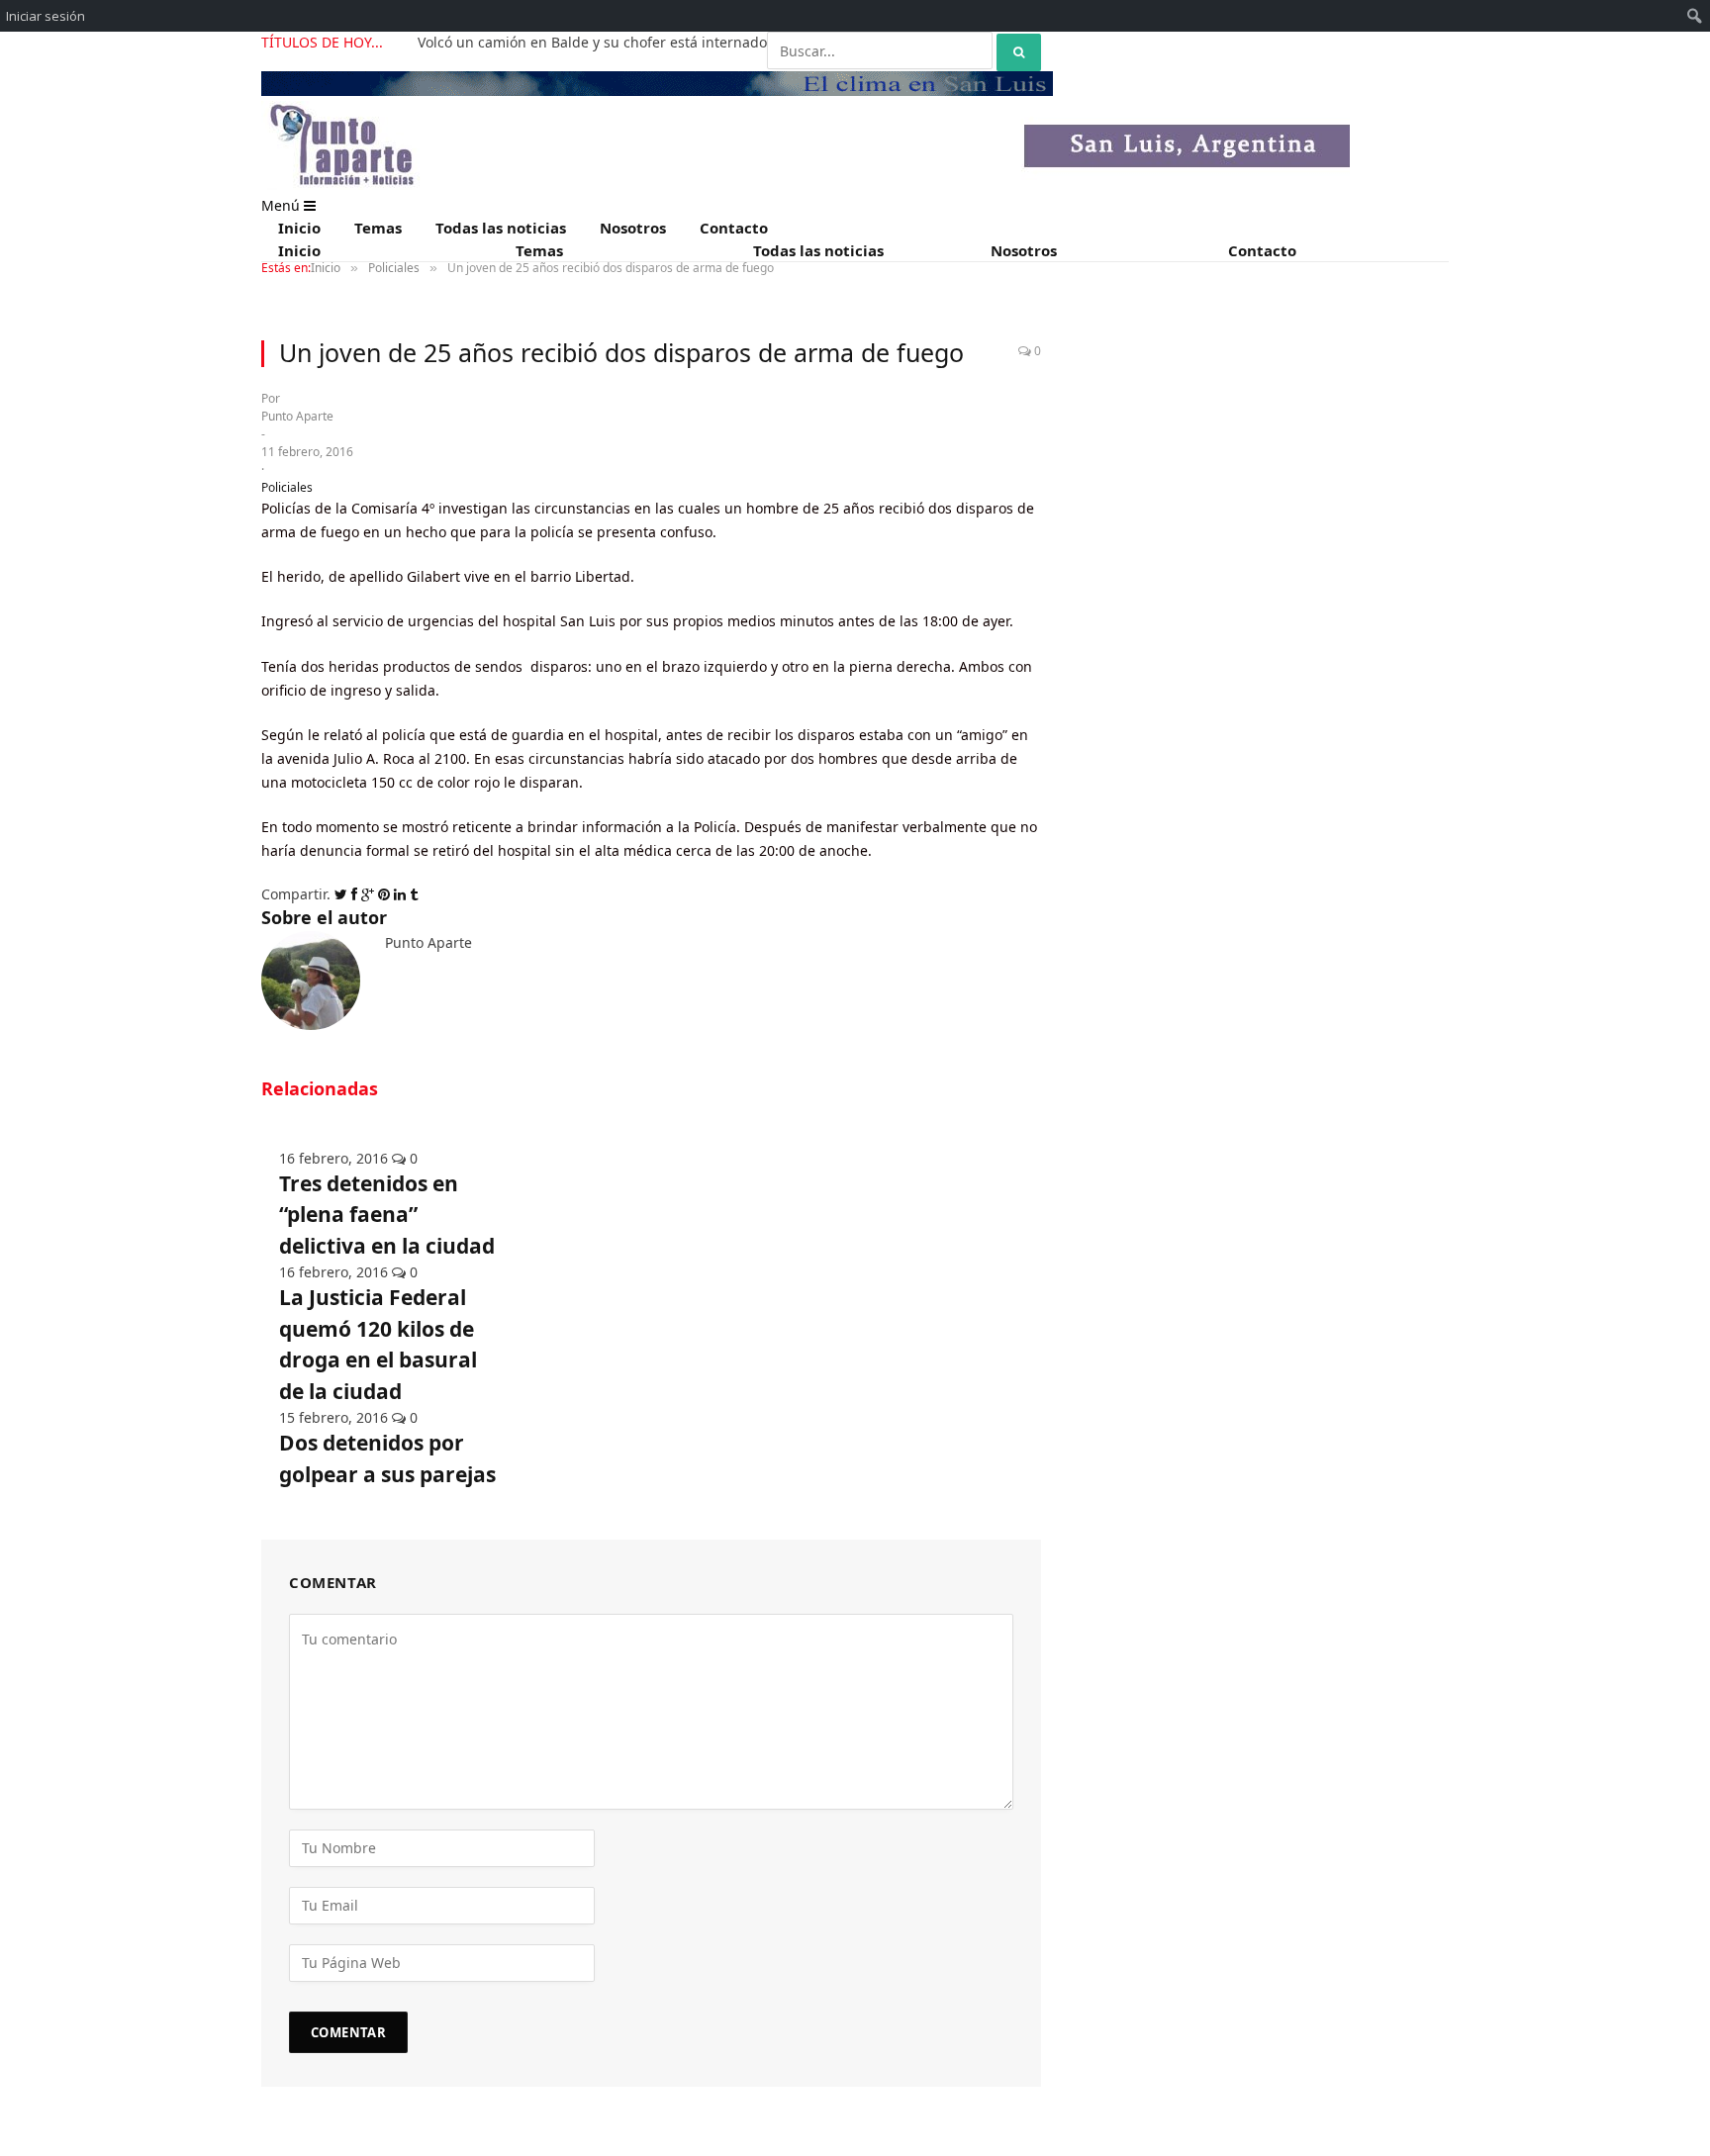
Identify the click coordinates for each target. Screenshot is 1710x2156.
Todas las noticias (501, 228)
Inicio (299, 228)
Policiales (287, 487)
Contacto (734, 228)
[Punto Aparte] (806, 185)
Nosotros (633, 228)
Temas (378, 228)
